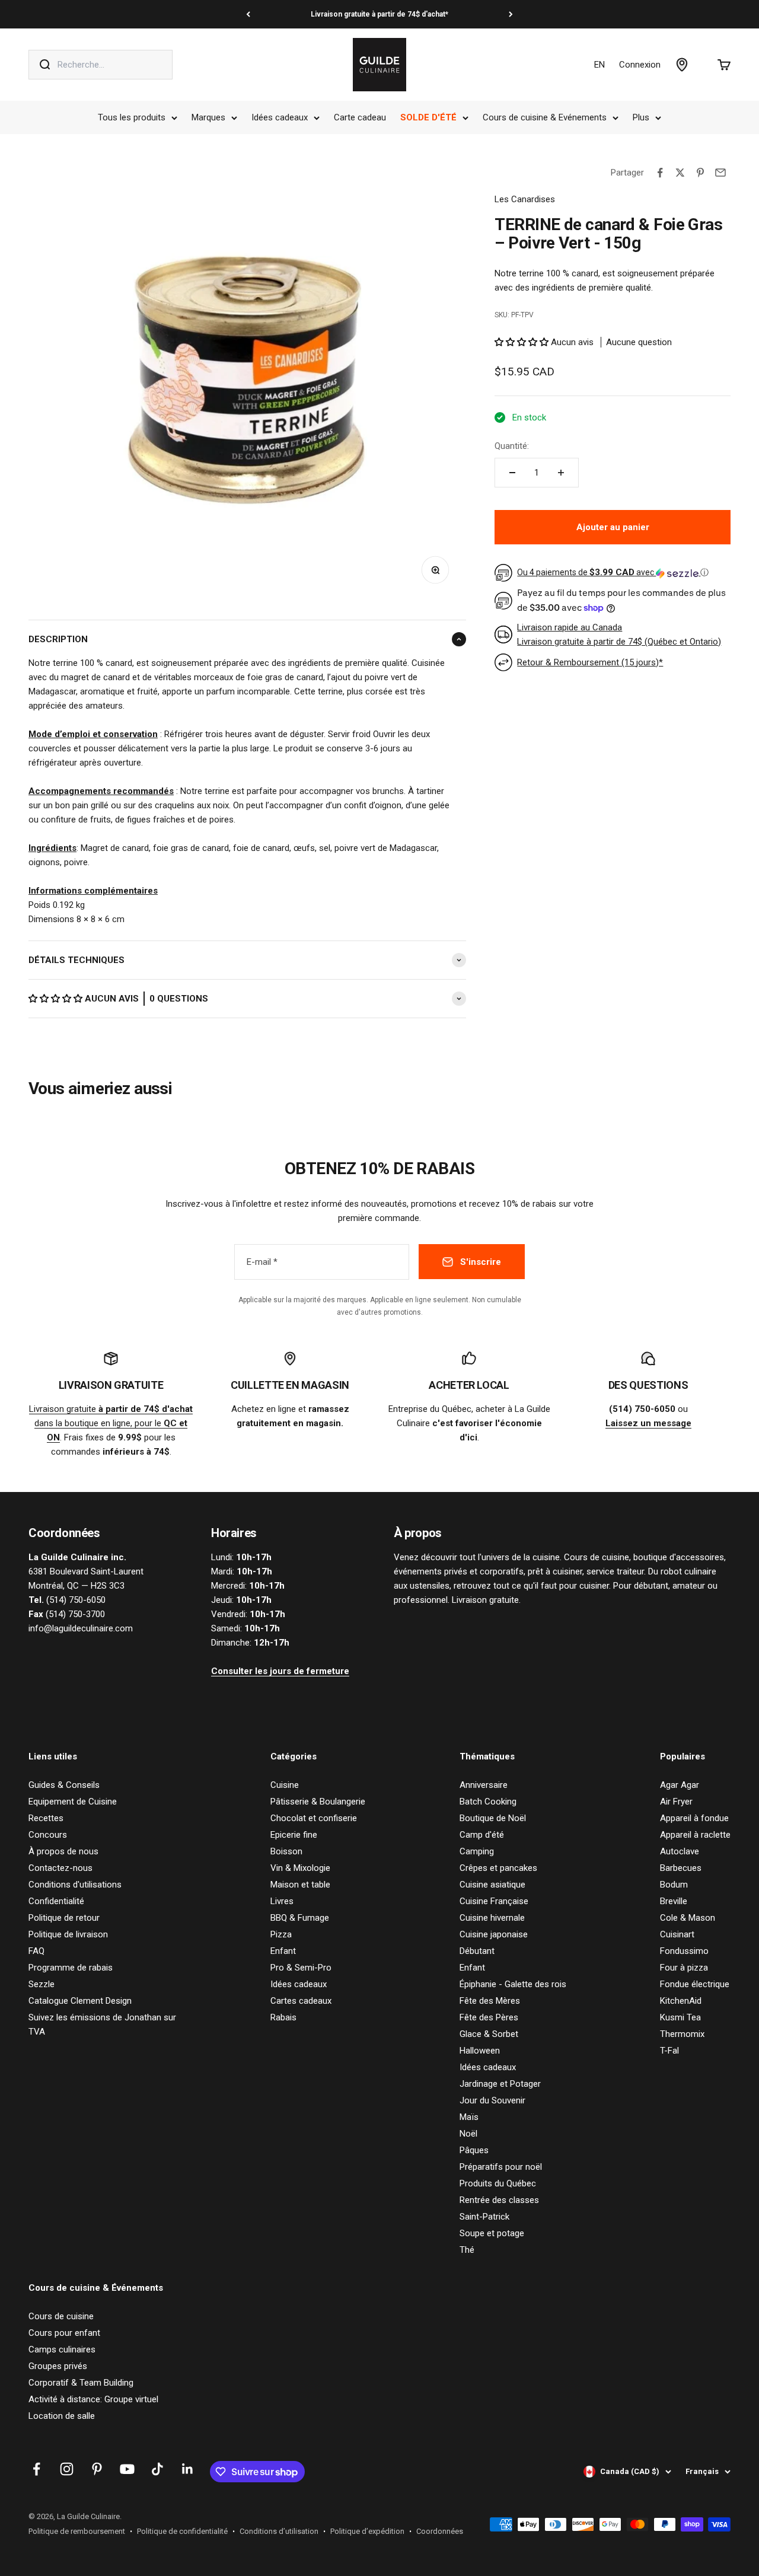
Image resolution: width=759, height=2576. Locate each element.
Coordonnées (440, 2531)
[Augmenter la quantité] (561, 473)
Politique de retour (64, 1918)
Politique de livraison (68, 1934)
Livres (282, 1901)
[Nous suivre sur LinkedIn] (188, 2469)
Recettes (46, 1818)
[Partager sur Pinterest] (700, 173)
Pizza (281, 1934)
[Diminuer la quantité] (512, 473)
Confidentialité (56, 1901)
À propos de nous (63, 1851)
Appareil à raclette (695, 1835)
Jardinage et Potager (500, 2084)
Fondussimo (684, 1951)
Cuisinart (677, 1934)
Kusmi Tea (680, 2017)
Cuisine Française (494, 1901)
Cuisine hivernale (492, 1918)
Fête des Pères (489, 2017)
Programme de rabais (71, 1968)
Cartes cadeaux (301, 2001)
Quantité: (512, 446)
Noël (468, 2134)
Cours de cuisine (61, 2316)
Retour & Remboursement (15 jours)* (590, 662)
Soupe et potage (492, 2233)
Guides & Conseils (64, 1785)
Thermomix (682, 2034)
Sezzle (42, 1984)
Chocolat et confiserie (314, 1818)
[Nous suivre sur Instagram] (67, 2469)
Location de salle (62, 2416)
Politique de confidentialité (182, 2531)
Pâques (474, 2150)
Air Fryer (676, 1802)
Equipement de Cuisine (73, 1802)
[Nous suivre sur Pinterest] (97, 2469)
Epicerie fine (294, 1835)
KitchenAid (681, 2001)
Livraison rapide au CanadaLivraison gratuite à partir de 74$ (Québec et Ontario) (619, 635)
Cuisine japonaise (494, 1934)
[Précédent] (248, 14)
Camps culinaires (62, 2349)
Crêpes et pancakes (498, 1868)
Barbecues (681, 1868)
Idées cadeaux (280, 117)
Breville (674, 1901)
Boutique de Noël (493, 1818)
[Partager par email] (720, 173)
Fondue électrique (695, 1984)
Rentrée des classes (499, 2200)
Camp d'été (482, 1835)
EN (599, 65)
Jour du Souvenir (492, 2100)
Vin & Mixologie (300, 1868)
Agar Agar (680, 1785)
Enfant (283, 1951)
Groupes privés (58, 2366)
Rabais (283, 2017)
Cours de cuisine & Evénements (545, 117)
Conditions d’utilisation (279, 2531)
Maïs (469, 2117)
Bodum (674, 1885)
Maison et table (300, 1885)
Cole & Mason (688, 1918)
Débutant (477, 1951)
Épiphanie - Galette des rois (513, 1984)
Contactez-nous (60, 1868)
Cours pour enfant (64, 2333)
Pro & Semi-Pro (301, 1968)
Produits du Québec (498, 2183)
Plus (641, 117)
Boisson (286, 1851)
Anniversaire (484, 1785)
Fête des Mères (490, 2001)
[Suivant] (511, 14)
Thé (467, 2250)
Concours (48, 1835)
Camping (477, 1851)
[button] (57, 999)
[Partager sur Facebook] (660, 173)
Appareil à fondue (694, 1818)
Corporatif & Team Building (81, 2383)
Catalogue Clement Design (80, 2001)
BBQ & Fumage (300, 1918)
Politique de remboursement (77, 2531)
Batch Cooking (488, 1802)
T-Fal (669, 2051)
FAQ (36, 1951)
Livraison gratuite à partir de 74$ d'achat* (379, 14)
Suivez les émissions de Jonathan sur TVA (102, 2025)
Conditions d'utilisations (75, 1885)
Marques (208, 117)
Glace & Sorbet (489, 2034)
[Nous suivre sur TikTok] (157, 2469)
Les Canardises (525, 199)
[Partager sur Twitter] (680, 173)
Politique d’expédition (367, 2531)
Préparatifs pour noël (501, 2167)
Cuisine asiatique (492, 1885)
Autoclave (680, 1851)
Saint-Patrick (484, 2217)
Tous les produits (132, 117)
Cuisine (285, 1785)
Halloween (480, 2051)
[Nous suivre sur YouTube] (127, 2469)
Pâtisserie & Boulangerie (318, 1802)
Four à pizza (684, 1968)
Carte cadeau (360, 117)
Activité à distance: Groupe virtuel (93, 2399)
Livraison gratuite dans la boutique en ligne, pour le (111, 1423)
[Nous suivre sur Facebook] (36, 2469)
